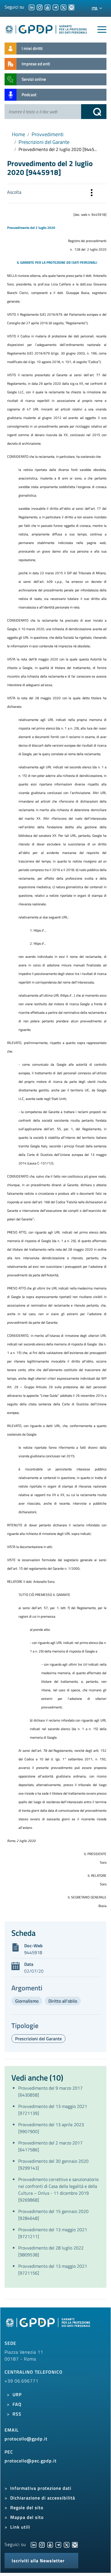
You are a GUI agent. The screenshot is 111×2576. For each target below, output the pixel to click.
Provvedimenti (48, 134)
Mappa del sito (27, 2517)
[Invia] (94, 112)
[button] (92, 193)
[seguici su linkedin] (32, 7)
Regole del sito (27, 2508)
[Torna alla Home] (46, 28)
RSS (17, 2414)
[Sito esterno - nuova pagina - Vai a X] (67, 2544)
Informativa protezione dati (41, 2488)
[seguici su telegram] (55, 7)
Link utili (20, 2527)
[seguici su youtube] (48, 7)
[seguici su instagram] (40, 7)
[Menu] (102, 30)
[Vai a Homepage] (49, 2326)
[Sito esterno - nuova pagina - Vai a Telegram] (58, 2544)
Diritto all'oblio (63, 2001)
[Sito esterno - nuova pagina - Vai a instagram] (42, 2544)
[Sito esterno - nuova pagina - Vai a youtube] (50, 2544)
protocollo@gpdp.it (26, 2439)
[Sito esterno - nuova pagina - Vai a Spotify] (75, 2544)
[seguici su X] (63, 7)
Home (18, 134)
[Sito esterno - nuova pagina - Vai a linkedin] (34, 2544)
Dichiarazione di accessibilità (43, 2498)
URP (17, 2394)
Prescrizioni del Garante (44, 142)
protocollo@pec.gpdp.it (31, 2461)
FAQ (17, 2404)
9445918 (33, 1952)
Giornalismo (27, 2001)
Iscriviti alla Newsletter (38, 2561)
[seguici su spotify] (71, 7)
